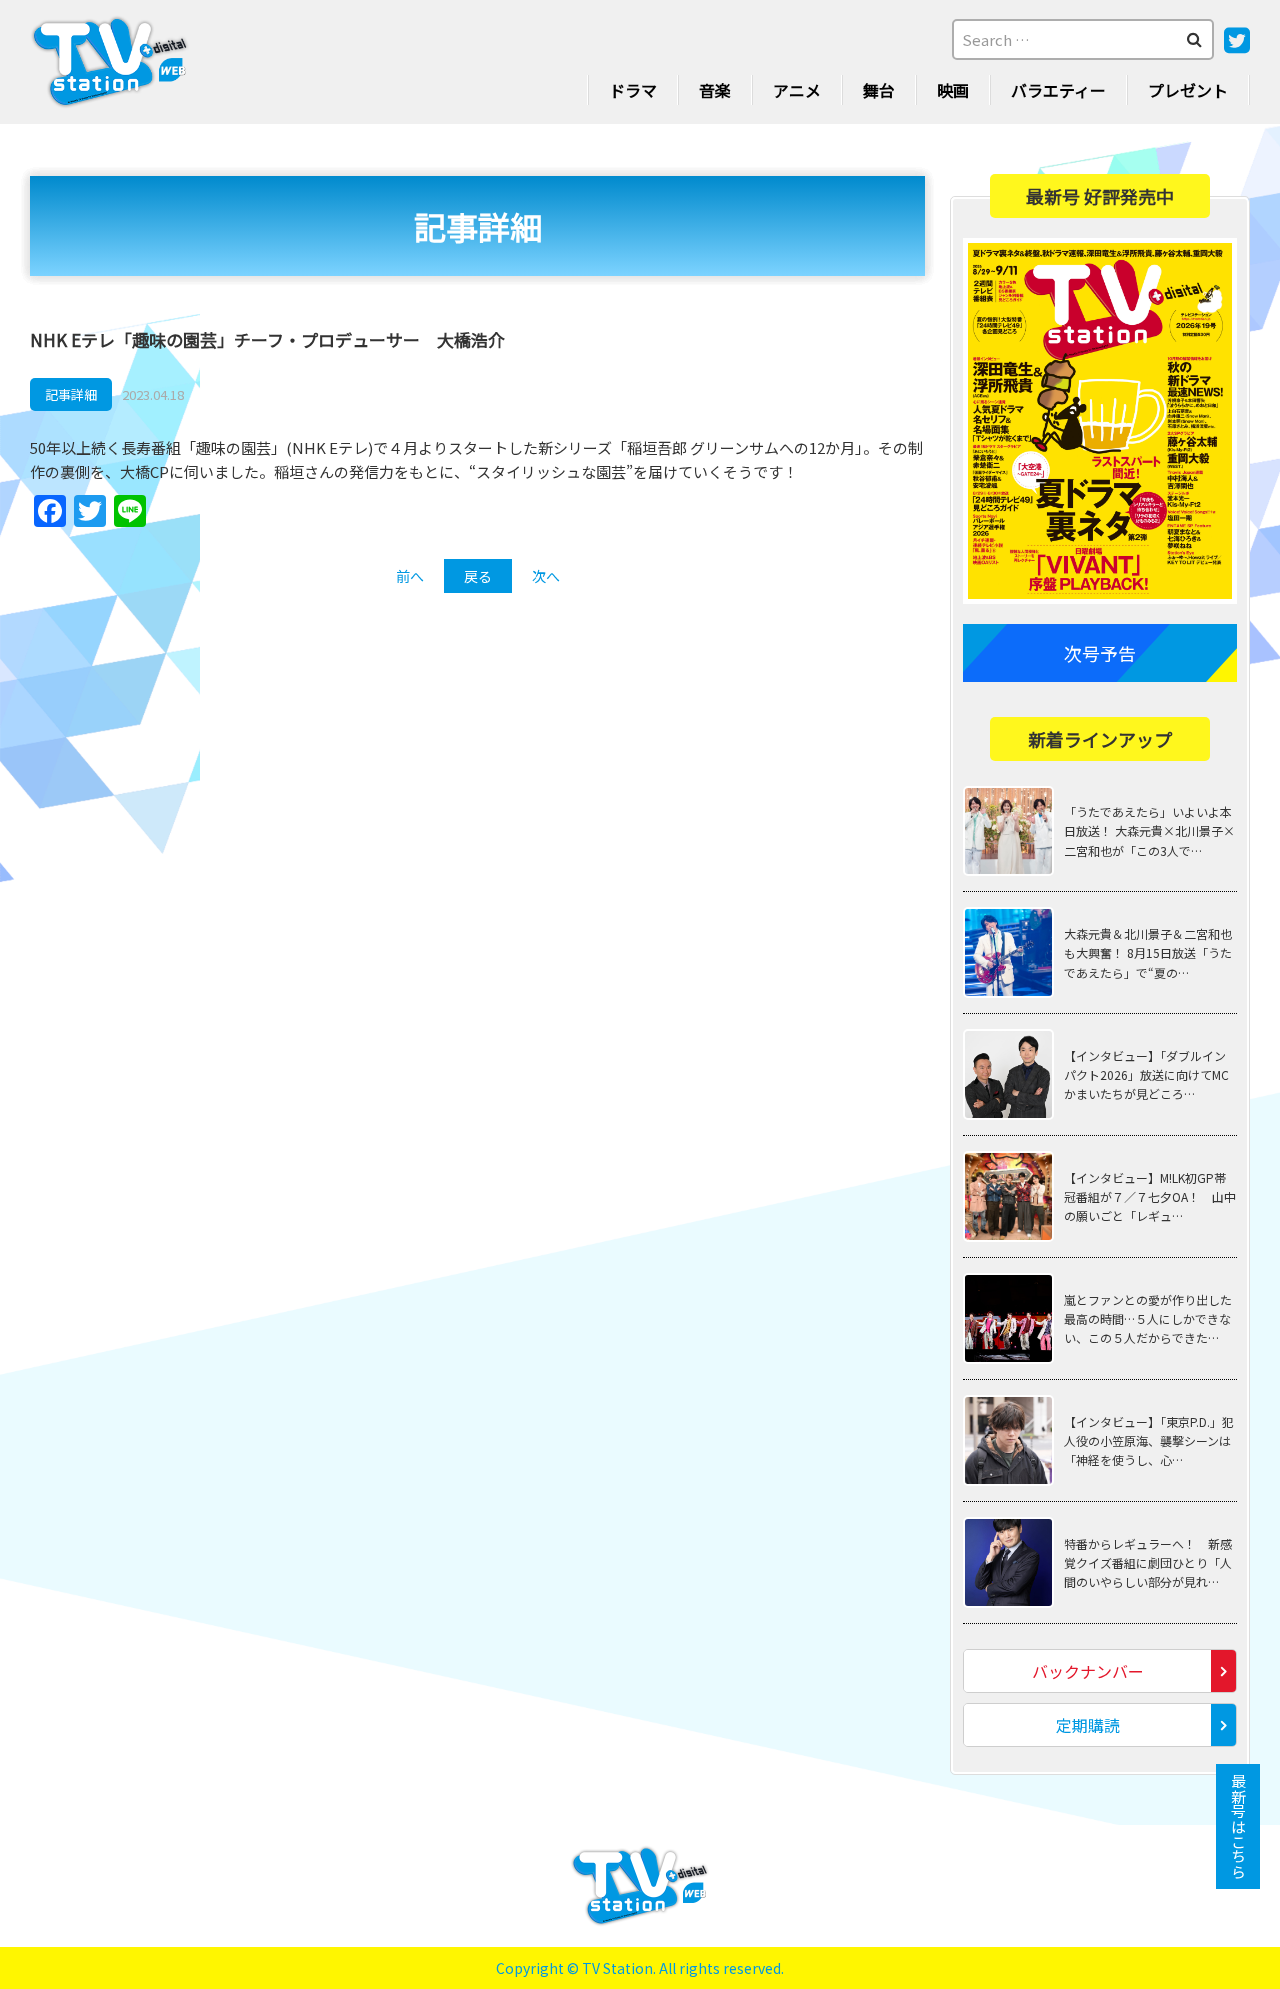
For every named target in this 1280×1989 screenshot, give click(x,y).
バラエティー (1058, 90)
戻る (478, 576)
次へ (546, 576)
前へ (410, 576)
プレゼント (1188, 90)
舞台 (879, 90)
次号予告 (1100, 653)
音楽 (715, 90)
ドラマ (633, 90)
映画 (953, 90)
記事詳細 (71, 394)
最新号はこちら (1238, 1826)
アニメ (797, 90)
